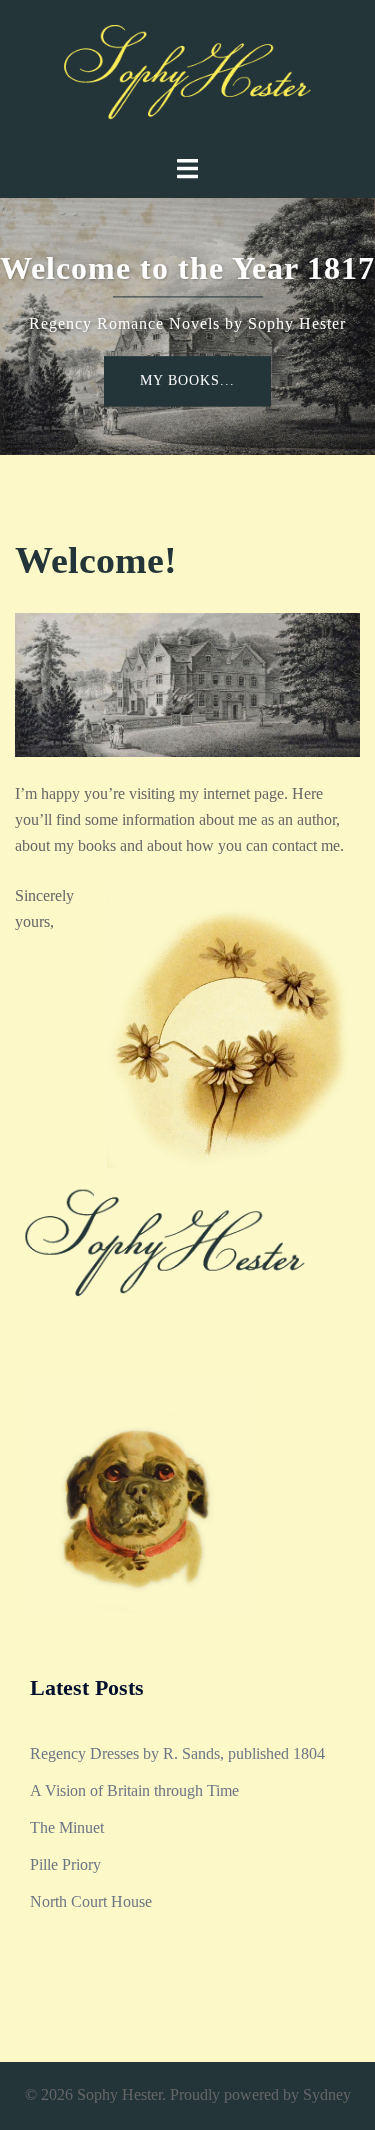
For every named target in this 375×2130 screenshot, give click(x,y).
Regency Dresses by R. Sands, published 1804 (177, 1753)
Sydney (327, 2094)
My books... (187, 380)
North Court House (91, 1901)
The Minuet (67, 1827)
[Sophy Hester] (188, 75)
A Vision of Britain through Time (134, 1790)
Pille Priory (65, 1864)
